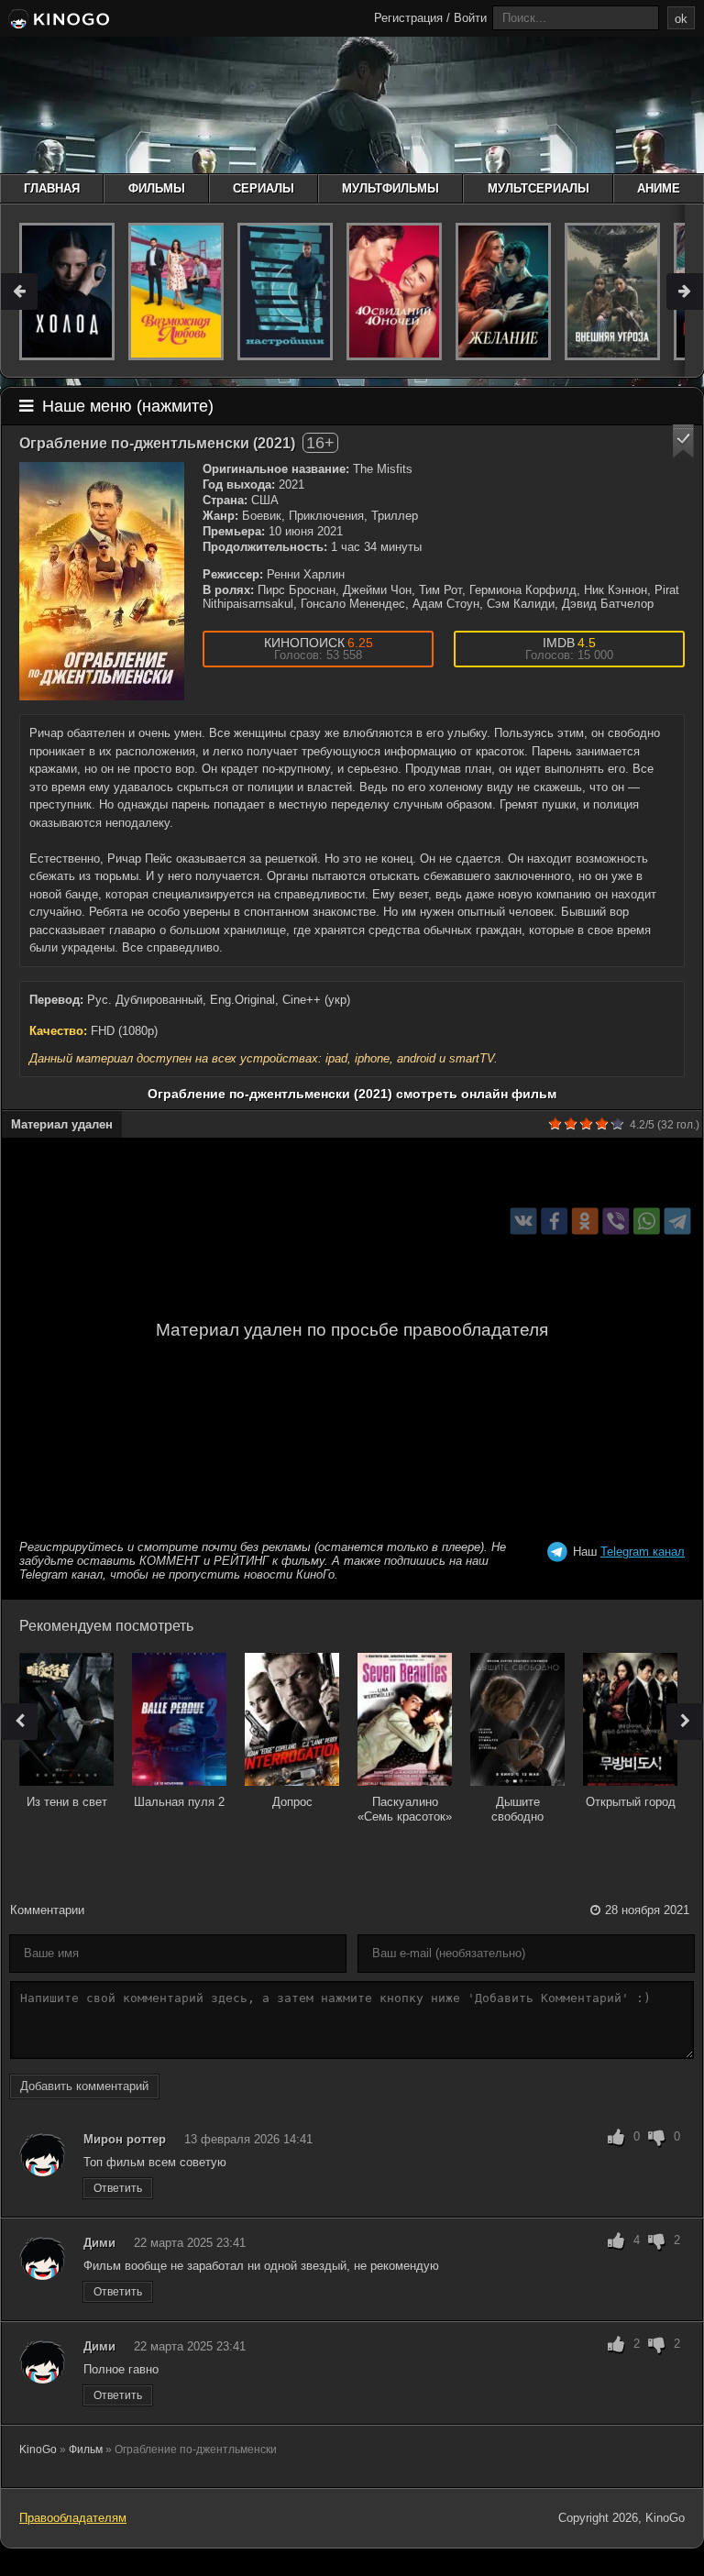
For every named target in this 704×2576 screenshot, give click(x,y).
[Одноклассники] (585, 1222)
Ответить (118, 2188)
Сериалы (264, 188)
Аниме (659, 188)
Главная (52, 188)
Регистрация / (412, 18)
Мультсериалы (539, 188)
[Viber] (616, 1222)
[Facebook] (554, 1222)
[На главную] (57, 20)
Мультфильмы (390, 188)
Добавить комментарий (84, 2086)
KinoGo (38, 2449)
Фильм (86, 2449)
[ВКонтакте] (524, 1222)
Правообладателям (73, 2518)
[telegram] (678, 1222)
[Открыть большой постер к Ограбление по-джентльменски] (102, 581)
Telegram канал (643, 1552)
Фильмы (157, 188)
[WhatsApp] (647, 1222)
